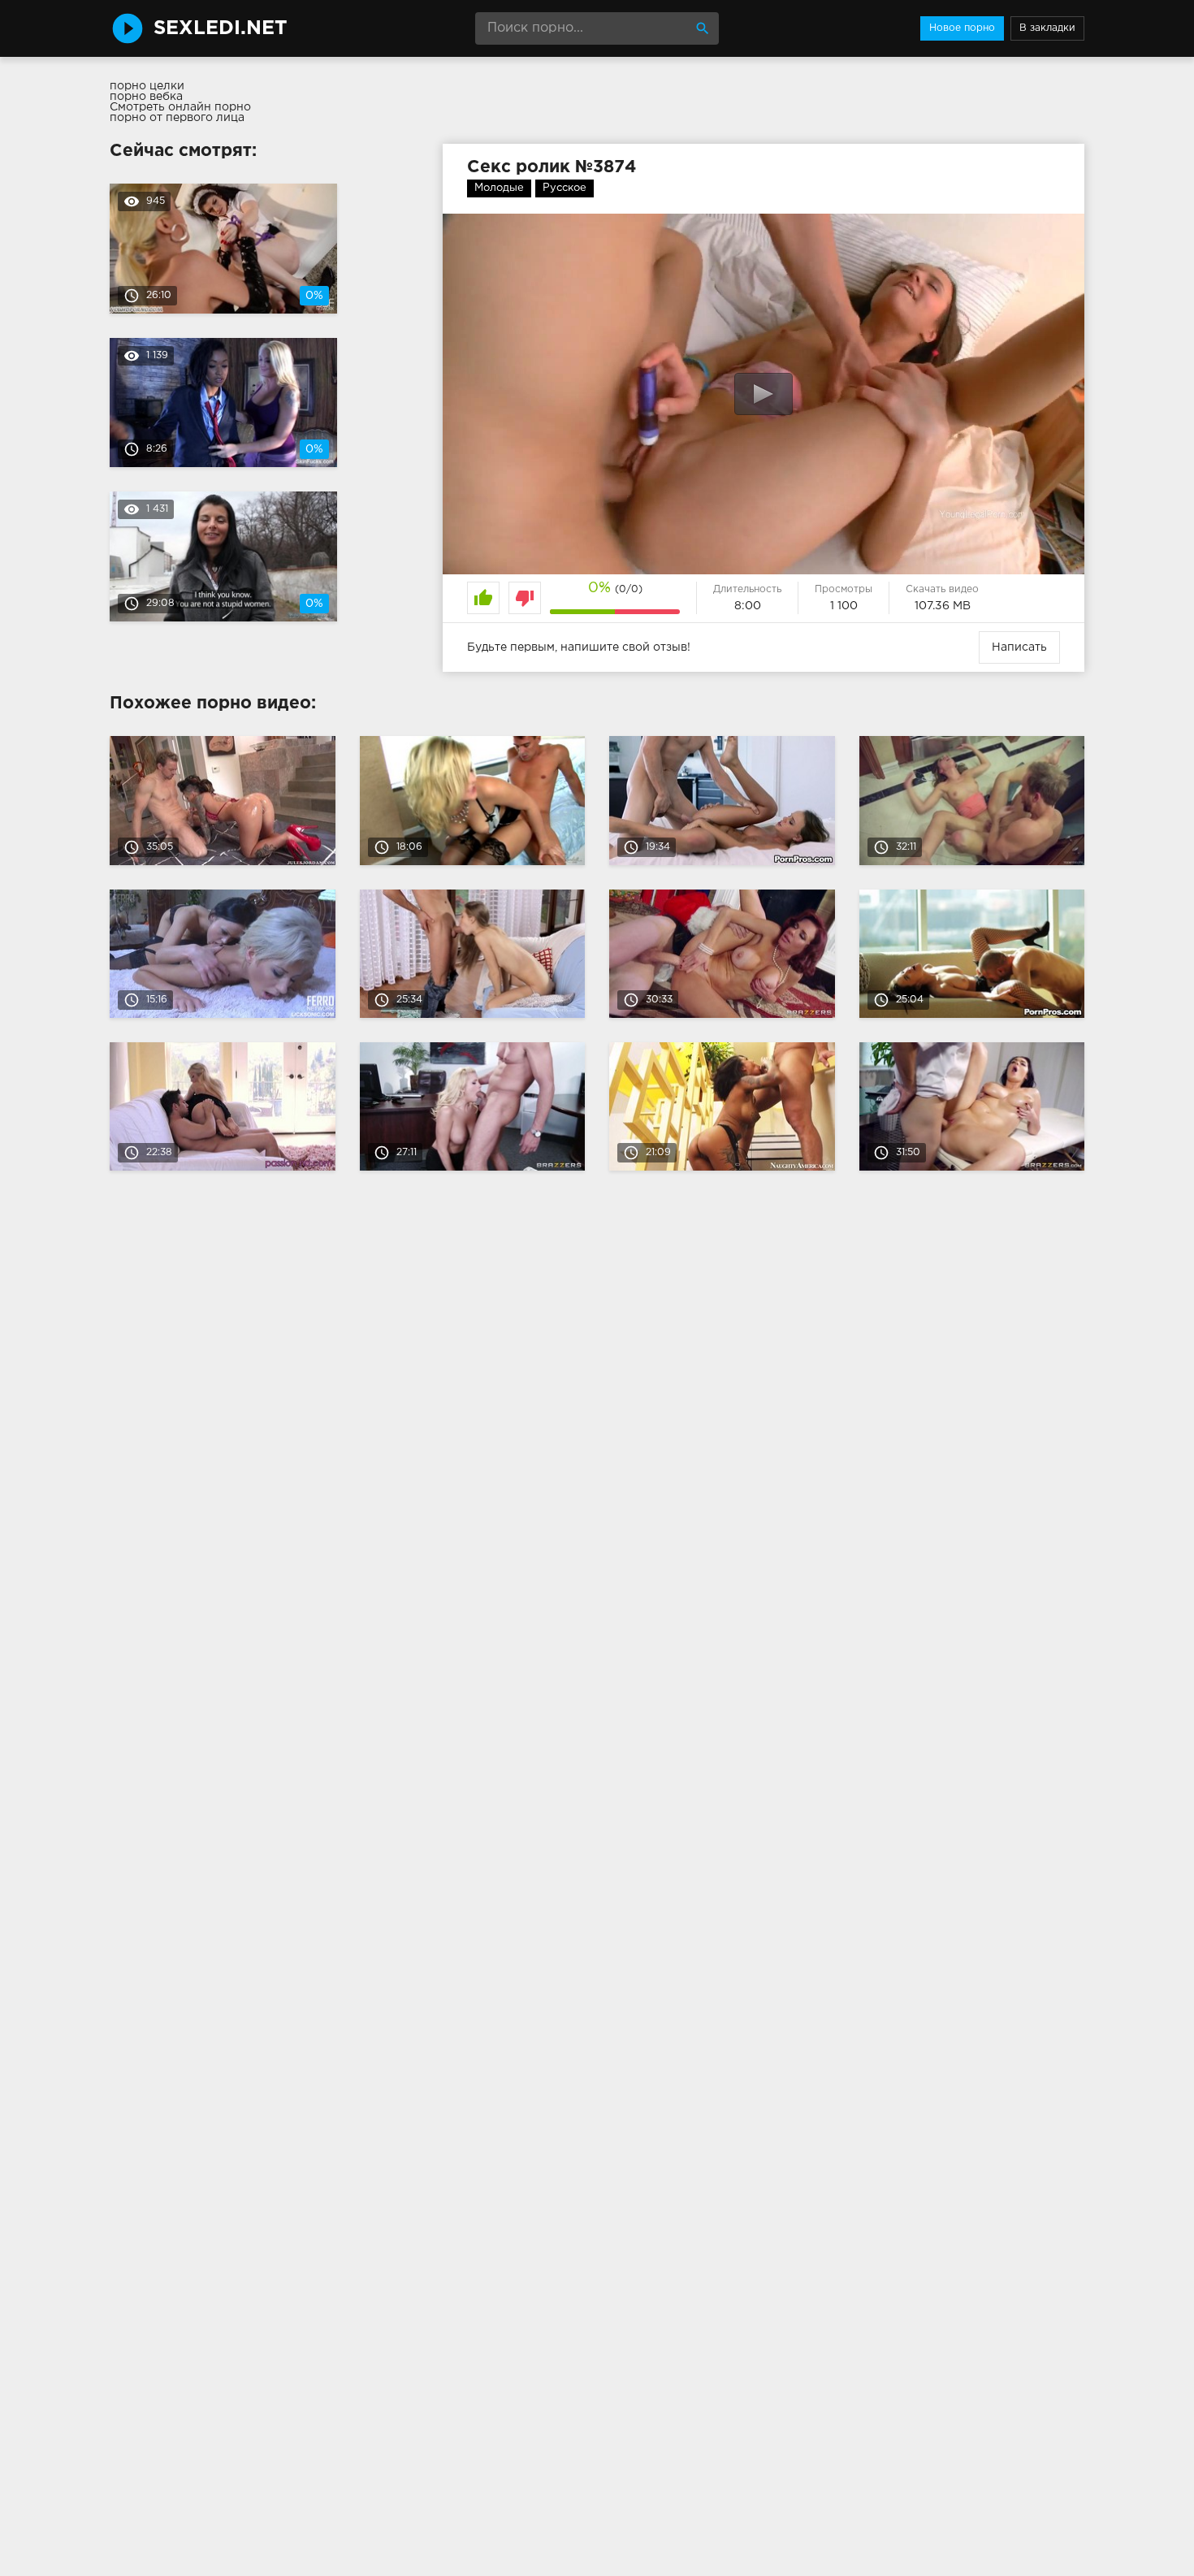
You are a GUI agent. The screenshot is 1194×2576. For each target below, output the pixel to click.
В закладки (1047, 28)
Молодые (499, 188)
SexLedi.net (221, 28)
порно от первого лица (177, 118)
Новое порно (962, 28)
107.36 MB (943, 606)
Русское (565, 188)
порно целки (147, 86)
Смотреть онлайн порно (180, 107)
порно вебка (146, 97)
